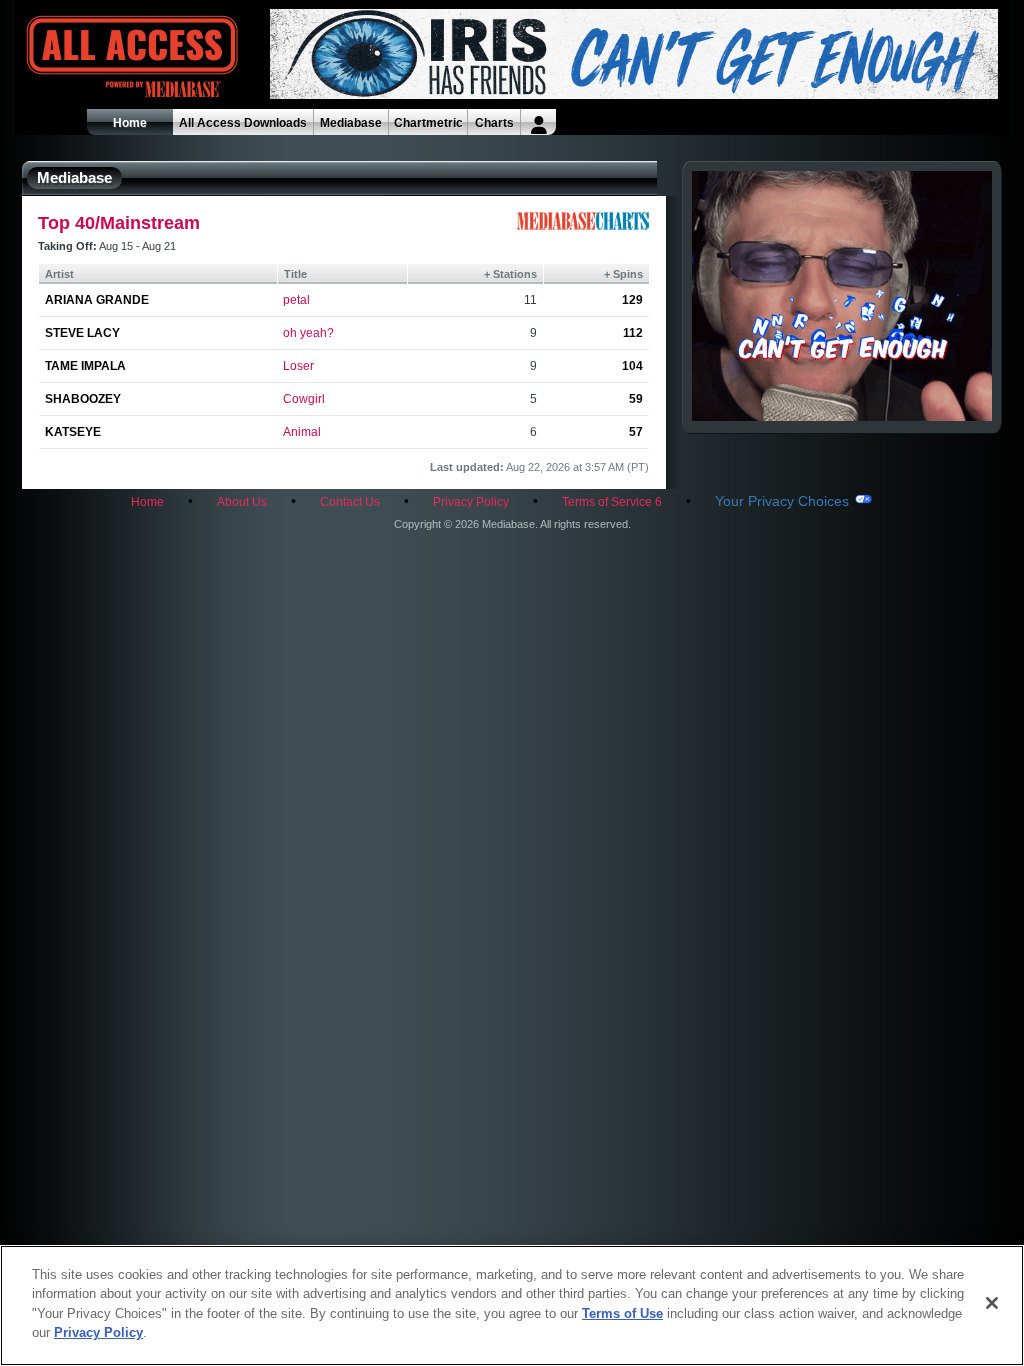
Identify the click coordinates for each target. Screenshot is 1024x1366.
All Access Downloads (243, 123)
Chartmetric (428, 123)
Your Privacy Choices (782, 501)
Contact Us (350, 502)
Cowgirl (304, 399)
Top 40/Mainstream (119, 223)
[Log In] (538, 122)
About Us (242, 502)
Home (130, 123)
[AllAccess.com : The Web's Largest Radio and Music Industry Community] (86, 57)
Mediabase (351, 123)
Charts (494, 123)
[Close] (992, 1303)
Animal (302, 432)
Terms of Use (622, 1313)
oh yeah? (308, 333)
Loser (298, 366)
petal (296, 300)
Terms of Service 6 (612, 502)
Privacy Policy (471, 502)
